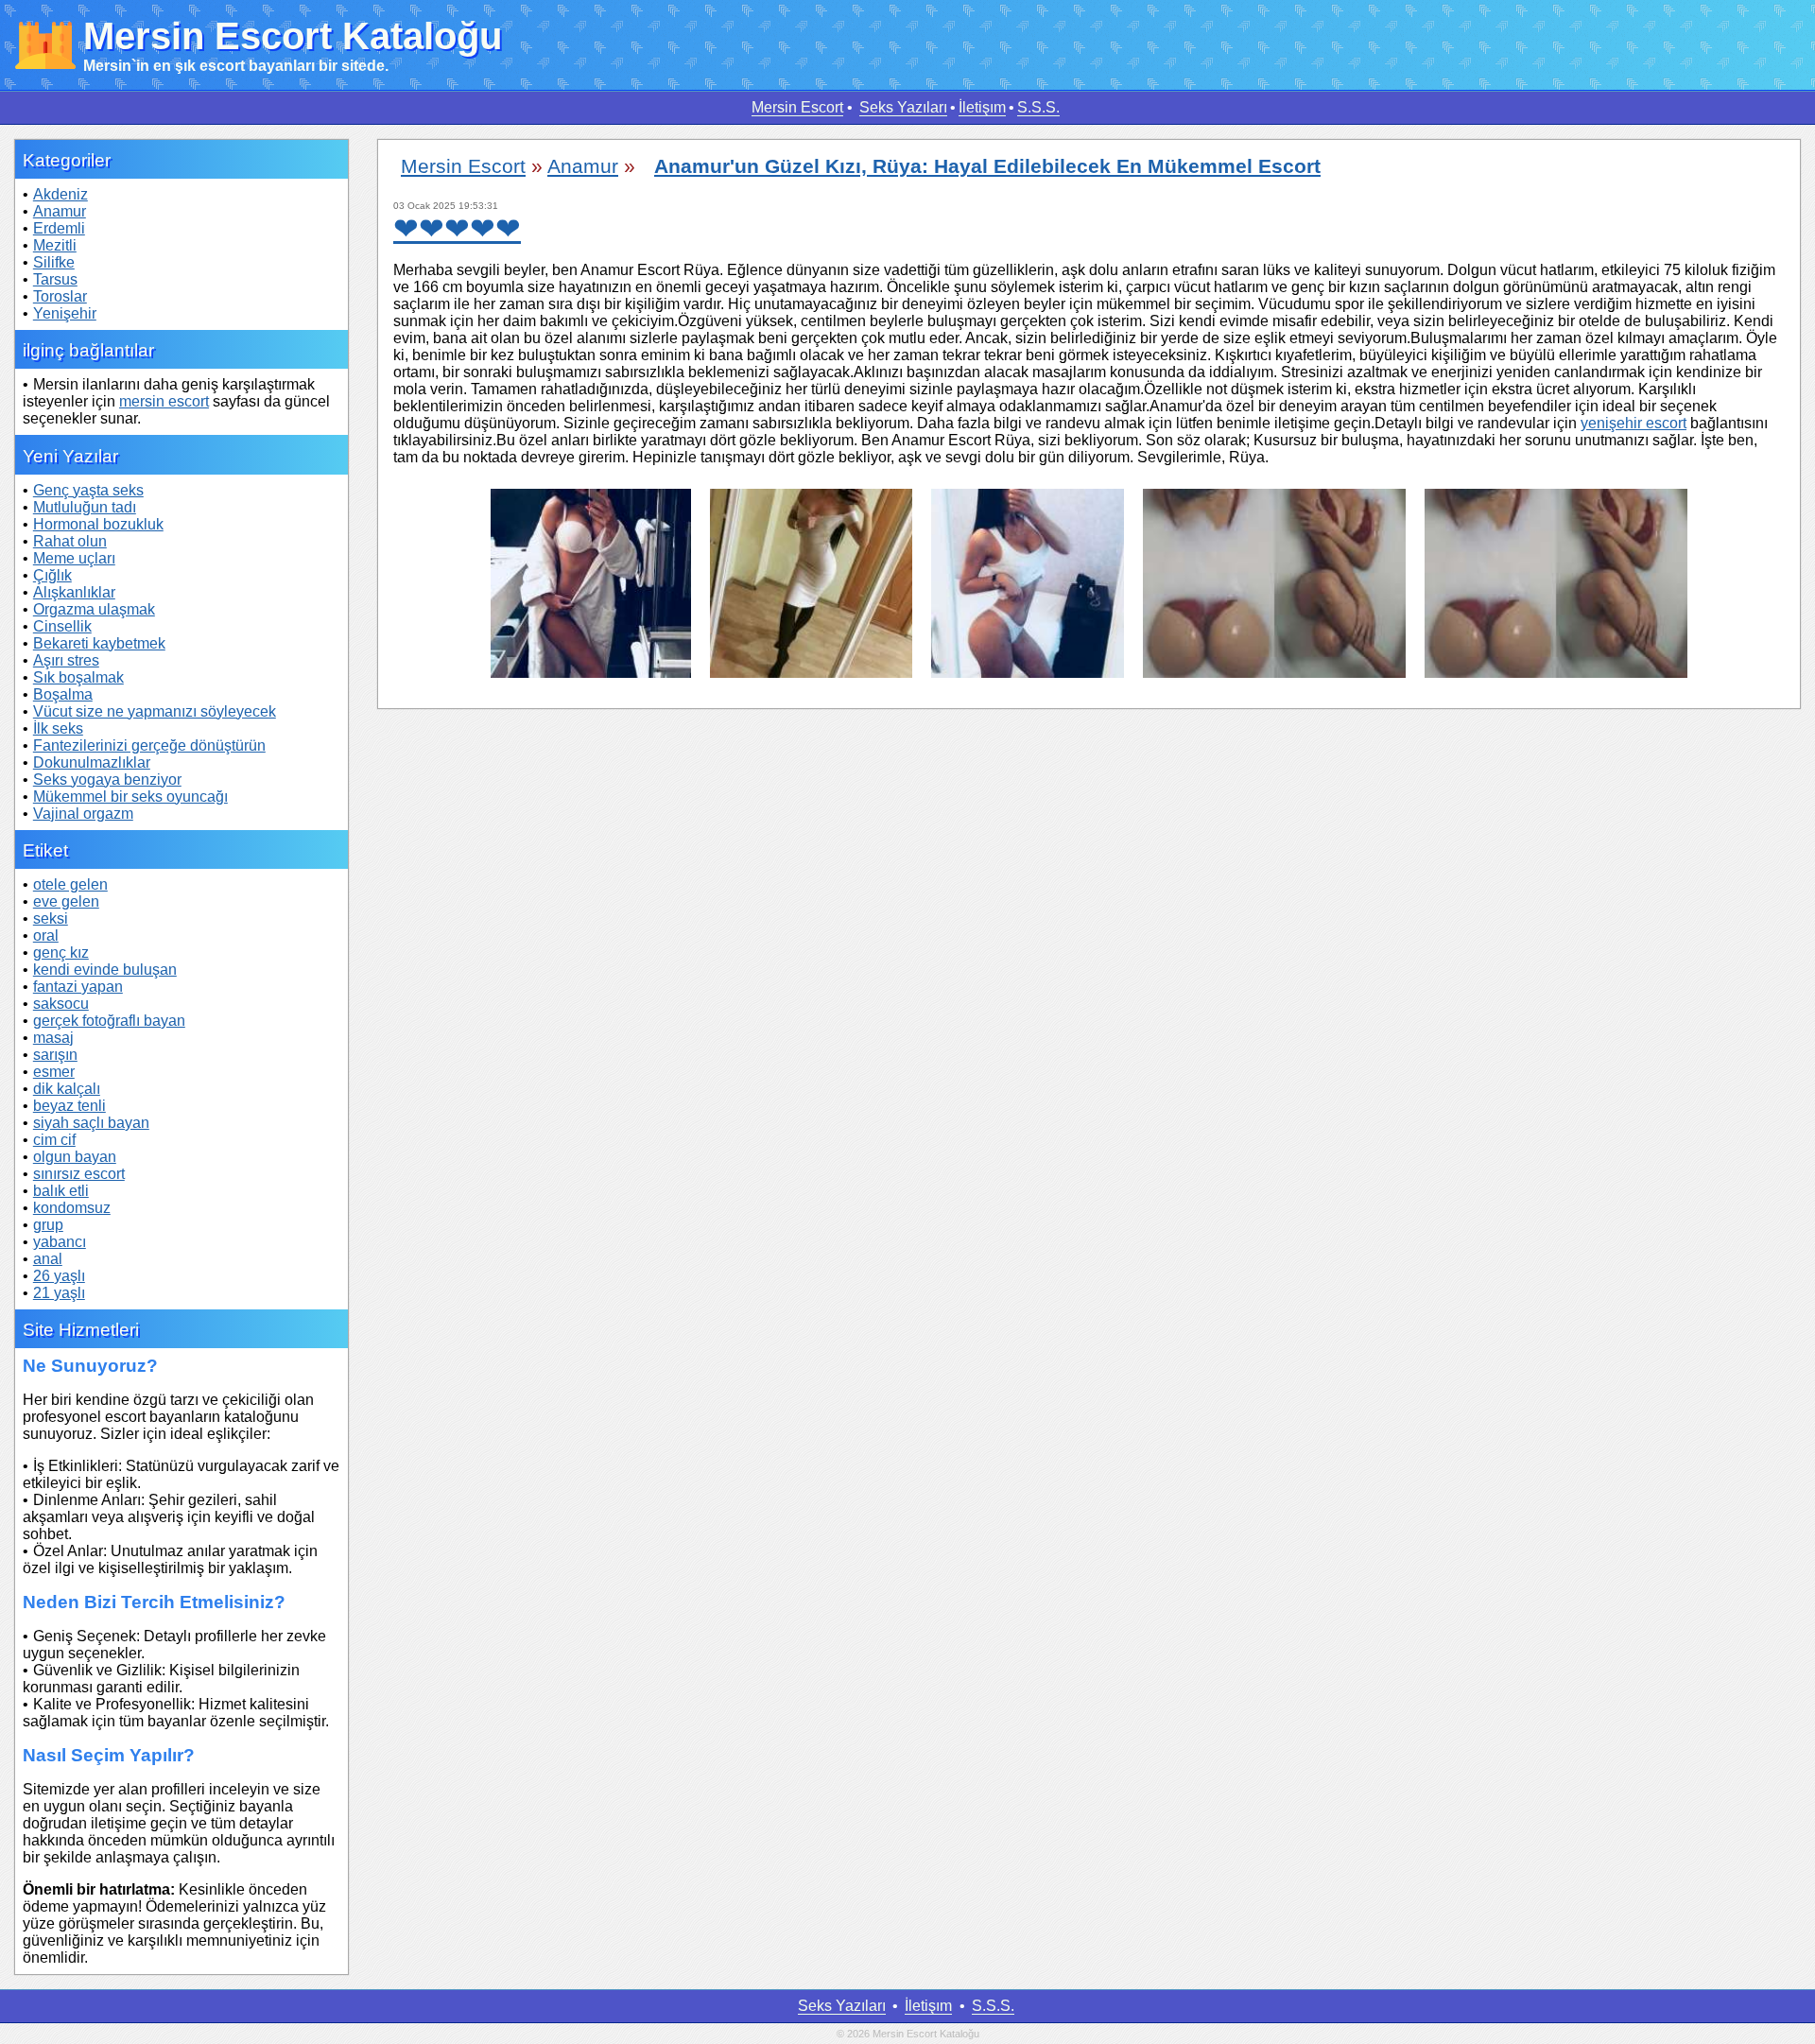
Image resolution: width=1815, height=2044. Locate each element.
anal (48, 1259)
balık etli (61, 1191)
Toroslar (60, 296)
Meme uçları (74, 558)
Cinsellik (62, 626)
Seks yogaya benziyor (107, 779)
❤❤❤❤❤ (457, 229)
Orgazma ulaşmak (94, 609)
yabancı (60, 1242)
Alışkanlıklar (74, 592)
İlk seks (58, 728)
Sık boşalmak (78, 677)
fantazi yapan (78, 987)
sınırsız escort (79, 1174)
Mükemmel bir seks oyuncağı (130, 797)
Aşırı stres (66, 660)
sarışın (55, 1055)
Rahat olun (70, 541)
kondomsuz (72, 1208)
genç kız (61, 953)
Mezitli (55, 245)
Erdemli (59, 228)
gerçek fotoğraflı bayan (109, 1021)
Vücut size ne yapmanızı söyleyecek (155, 711)
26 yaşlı (59, 1276)
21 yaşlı (59, 1293)
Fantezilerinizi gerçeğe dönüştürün (149, 745)
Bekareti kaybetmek (99, 643)
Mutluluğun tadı (85, 507)
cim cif (54, 1140)
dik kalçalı (67, 1089)
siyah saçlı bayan (91, 1123)
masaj (53, 1038)
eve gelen (66, 901)
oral (46, 935)
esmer (54, 1072)
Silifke (54, 262)
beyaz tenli (69, 1106)
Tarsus (55, 279)
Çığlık (52, 575)
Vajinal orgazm (83, 814)
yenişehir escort (1633, 423)
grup (48, 1225)
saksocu (61, 1004)
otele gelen (70, 884)
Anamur (60, 211)
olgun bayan (75, 1157)
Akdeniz (60, 194)
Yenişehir (65, 313)
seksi (51, 918)
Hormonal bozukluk (98, 524)
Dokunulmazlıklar (92, 762)
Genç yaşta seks (88, 490)
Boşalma (63, 694)
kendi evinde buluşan (105, 970)
